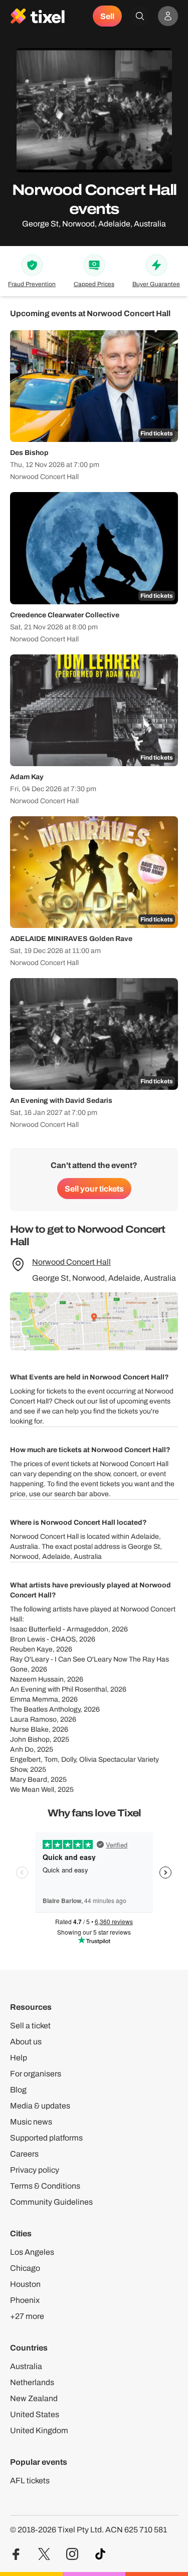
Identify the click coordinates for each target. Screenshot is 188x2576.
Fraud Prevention (32, 284)
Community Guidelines (51, 2202)
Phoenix (25, 2300)
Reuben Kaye (31, 1649)
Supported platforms (46, 2138)
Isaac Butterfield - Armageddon (59, 1629)
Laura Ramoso (33, 1719)
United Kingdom (39, 2430)
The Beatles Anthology (45, 1709)
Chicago (25, 2268)
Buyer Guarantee (156, 284)
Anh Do (22, 1749)
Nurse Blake (29, 1729)
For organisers (36, 2074)
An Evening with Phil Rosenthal (58, 1689)
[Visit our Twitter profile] (44, 2554)
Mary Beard (29, 1780)
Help (19, 2058)
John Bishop (30, 1739)
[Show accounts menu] (168, 16)
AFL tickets (30, 2481)
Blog (18, 2090)
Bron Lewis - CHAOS (43, 1639)
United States (35, 2414)
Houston (25, 2284)
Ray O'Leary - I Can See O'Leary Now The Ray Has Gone (89, 1664)
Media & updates (40, 2106)
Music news (31, 2122)
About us (26, 2042)
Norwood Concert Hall (71, 1262)
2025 (61, 1739)
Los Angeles (32, 2252)
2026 (120, 1629)
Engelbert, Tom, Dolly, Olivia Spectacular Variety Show (84, 1765)
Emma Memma (34, 1699)
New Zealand (34, 2398)
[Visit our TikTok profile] (100, 2554)
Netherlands (32, 2382)
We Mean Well (32, 1790)
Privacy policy (35, 2170)
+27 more (27, 2316)
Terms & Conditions (45, 2186)
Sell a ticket (30, 2026)
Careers (24, 2154)
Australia (26, 2366)
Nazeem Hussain (37, 1679)
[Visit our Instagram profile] (72, 2554)
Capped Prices (94, 284)
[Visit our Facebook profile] (16, 2554)
